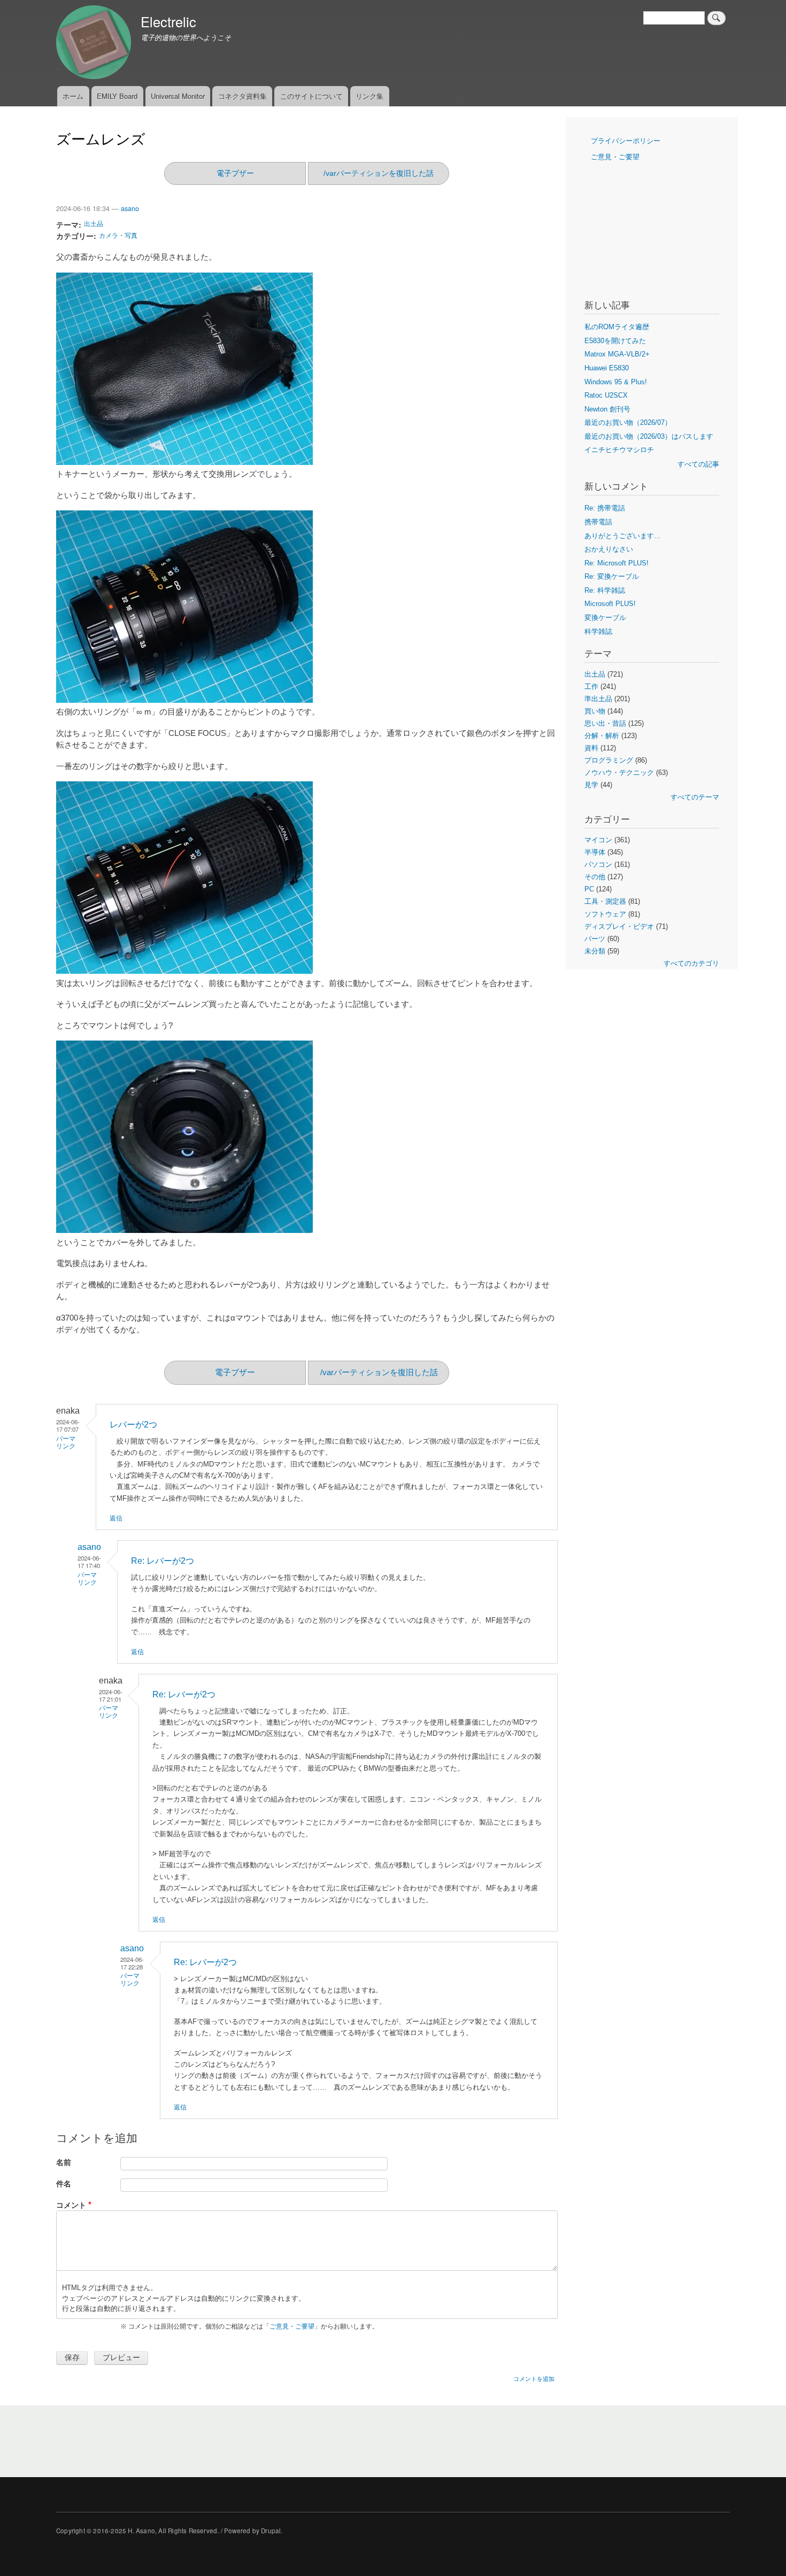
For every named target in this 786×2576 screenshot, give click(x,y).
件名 (64, 2183)
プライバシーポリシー (626, 141)
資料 (591, 748)
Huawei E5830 (607, 368)
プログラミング (609, 760)
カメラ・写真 (118, 235)
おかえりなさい (609, 549)
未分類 (595, 951)
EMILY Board (117, 96)
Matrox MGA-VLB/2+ (617, 354)
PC (589, 889)
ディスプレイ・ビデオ (619, 926)
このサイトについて (311, 96)
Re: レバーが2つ (163, 1561)
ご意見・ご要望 (292, 2326)
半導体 (595, 852)
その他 (595, 877)
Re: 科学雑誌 (605, 590)
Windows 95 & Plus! (616, 382)
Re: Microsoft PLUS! (617, 563)
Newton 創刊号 (607, 409)
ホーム (73, 96)
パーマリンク (109, 1712)
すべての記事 (698, 464)
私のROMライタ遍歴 (617, 327)
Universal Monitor (178, 96)
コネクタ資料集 (242, 96)
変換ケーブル (605, 618)
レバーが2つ (133, 1425)
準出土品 (598, 699)
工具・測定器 (605, 901)
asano (130, 208)
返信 (116, 1518)
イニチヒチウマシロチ (619, 450)
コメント (71, 2205)
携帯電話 (598, 522)
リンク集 (369, 96)
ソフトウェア (605, 914)
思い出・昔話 (605, 723)
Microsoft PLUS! (610, 604)
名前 (64, 2162)
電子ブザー (235, 173)
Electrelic (168, 21)
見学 (591, 785)
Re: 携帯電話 (605, 508)
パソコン (598, 864)
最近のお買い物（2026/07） (628, 422)
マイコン (598, 840)
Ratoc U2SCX (606, 395)
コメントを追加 (534, 2378)
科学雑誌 (598, 631)
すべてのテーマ (695, 797)
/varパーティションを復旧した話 (379, 173)
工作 (591, 686)
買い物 (595, 711)
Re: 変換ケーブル (612, 576)
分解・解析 (602, 736)
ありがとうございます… (623, 536)
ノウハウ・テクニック (619, 773)
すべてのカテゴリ (691, 963)
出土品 (94, 223)
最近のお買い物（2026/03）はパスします (649, 436)
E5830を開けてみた (615, 341)
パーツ (595, 939)
